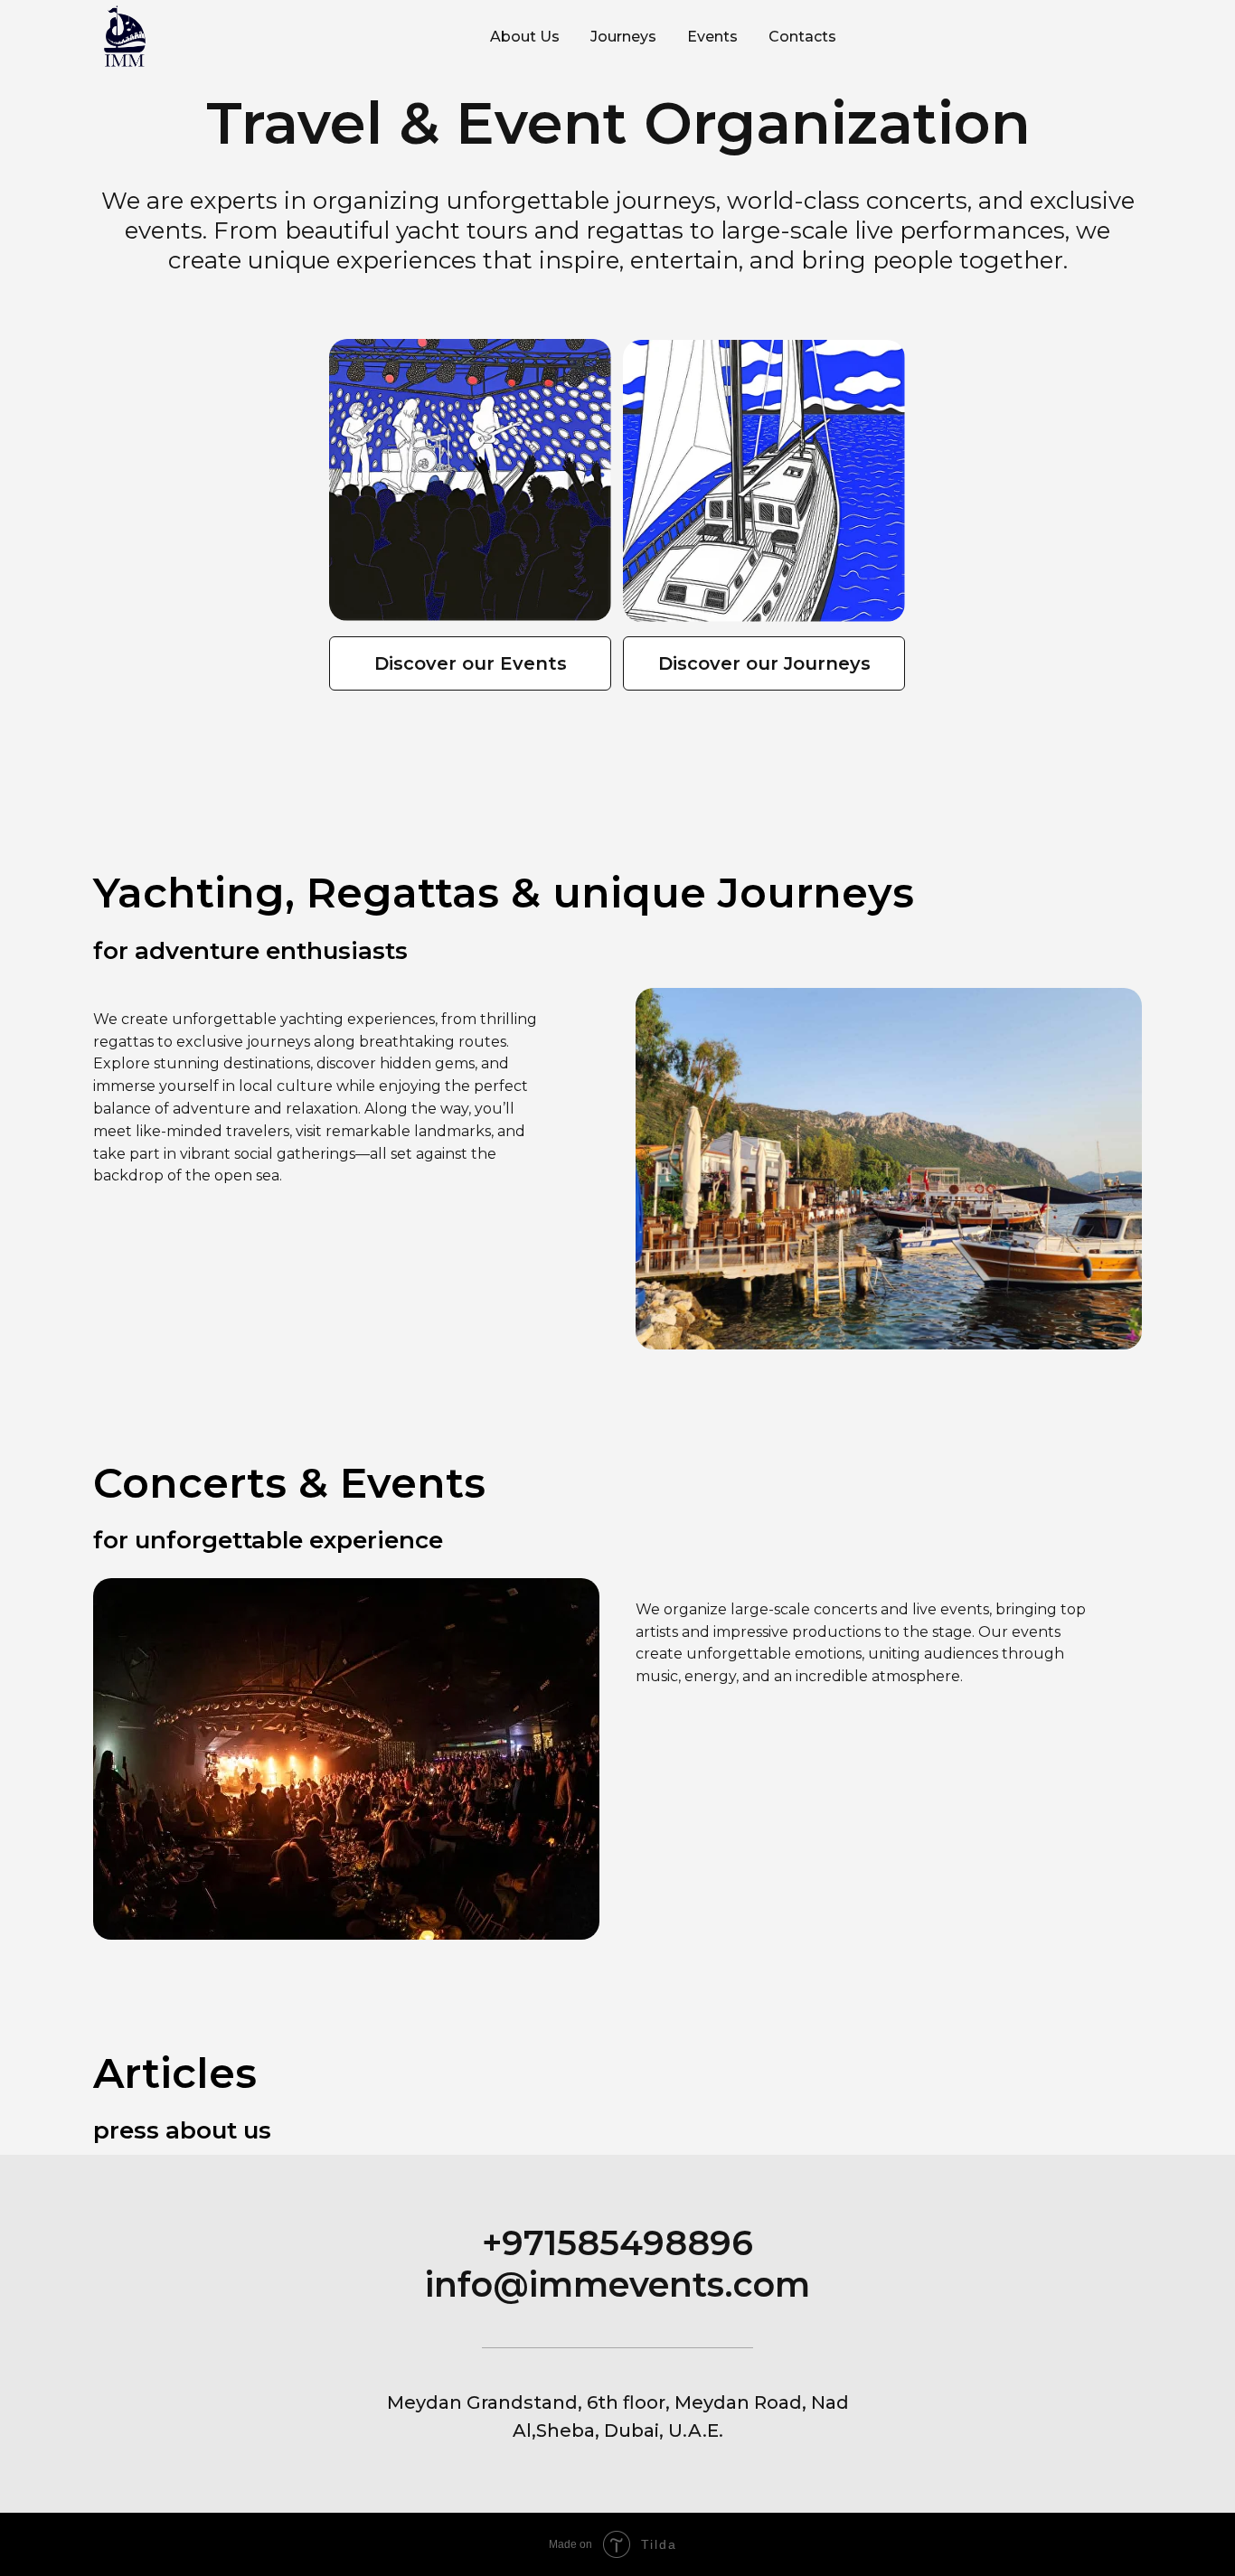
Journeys (623, 37)
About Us (525, 37)
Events (712, 37)
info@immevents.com (617, 2285)
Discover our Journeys (764, 663)
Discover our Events (471, 663)
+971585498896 (617, 2243)
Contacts (802, 37)
